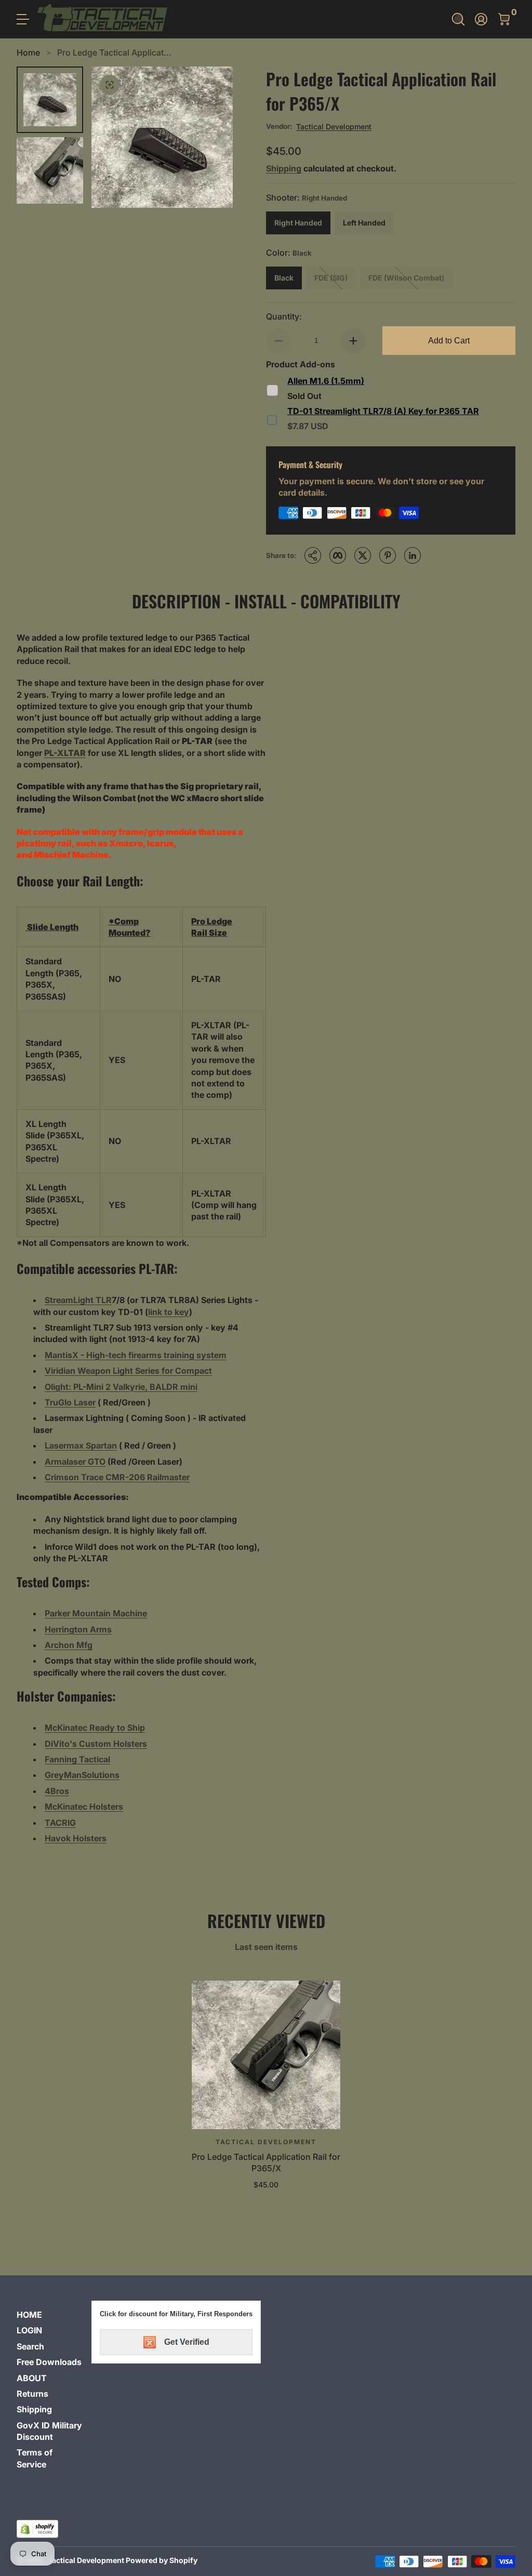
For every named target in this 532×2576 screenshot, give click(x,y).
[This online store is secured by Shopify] (37, 2529)
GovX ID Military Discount (49, 2431)
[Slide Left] (112, 137)
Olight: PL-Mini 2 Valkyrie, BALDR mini (121, 1387)
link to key (169, 1312)
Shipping (284, 168)
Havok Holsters (76, 1838)
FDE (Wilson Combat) (406, 278)
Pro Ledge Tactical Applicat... (114, 52)
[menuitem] (50, 2315)
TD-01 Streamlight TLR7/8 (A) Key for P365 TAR (383, 411)
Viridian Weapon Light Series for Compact (128, 1371)
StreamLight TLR (78, 1300)
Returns (32, 2394)
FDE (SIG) (331, 278)
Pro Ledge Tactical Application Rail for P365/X (266, 2162)
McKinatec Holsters (84, 1807)
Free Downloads (49, 2362)
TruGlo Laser (70, 1402)
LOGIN (29, 2330)
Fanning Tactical (77, 1759)
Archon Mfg (69, 1645)
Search (30, 2346)
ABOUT (32, 2378)
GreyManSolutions (82, 1775)
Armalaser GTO (75, 1462)
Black (284, 278)
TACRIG (60, 1823)
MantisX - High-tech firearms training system (136, 1355)
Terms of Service (35, 2458)
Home (28, 52)
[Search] (458, 19)
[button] (458, 19)
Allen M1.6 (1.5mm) (326, 381)
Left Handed (364, 223)
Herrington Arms (78, 1629)
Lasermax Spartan (81, 1445)
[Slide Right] (212, 137)
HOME (29, 2315)
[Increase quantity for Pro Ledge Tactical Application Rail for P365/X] (353, 341)
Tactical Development (334, 127)
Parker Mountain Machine (96, 1613)
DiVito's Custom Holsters (96, 1744)
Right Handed (298, 223)
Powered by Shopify (162, 2560)
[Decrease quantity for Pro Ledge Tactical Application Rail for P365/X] (278, 341)
